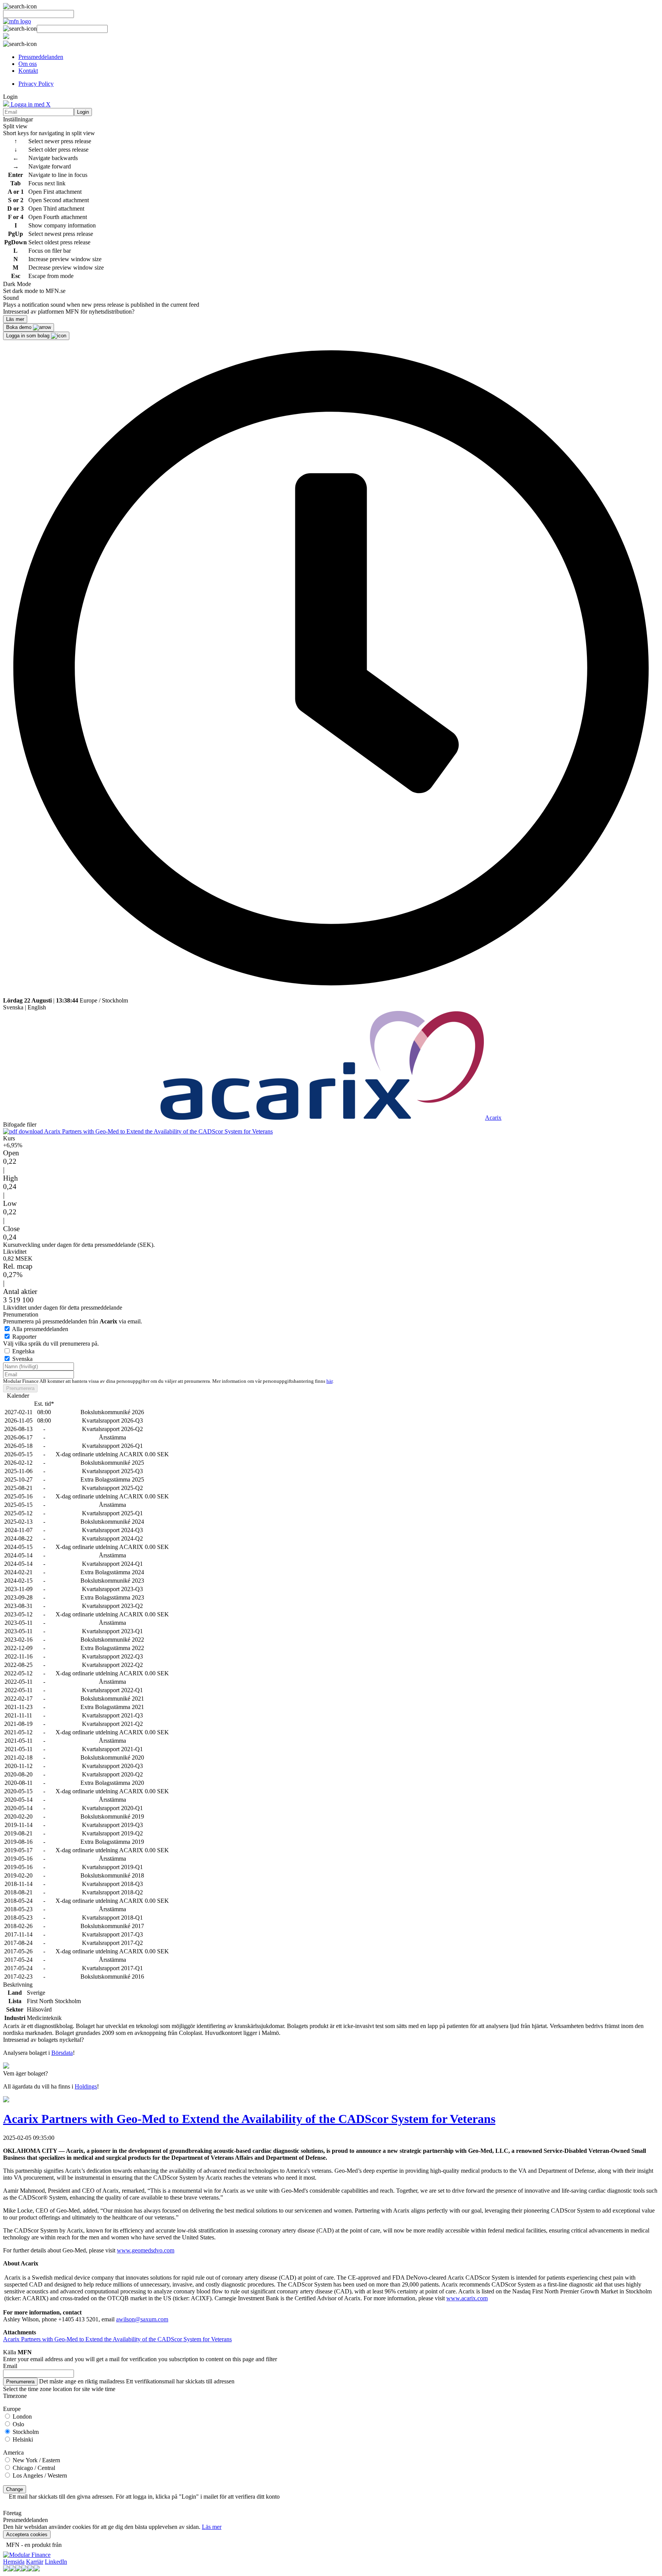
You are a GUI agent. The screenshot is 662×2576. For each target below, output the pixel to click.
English (37, 1007)
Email (10, 2366)
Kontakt (28, 71)
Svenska (13, 1007)
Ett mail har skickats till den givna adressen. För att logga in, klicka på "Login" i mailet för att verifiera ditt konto (144, 2497)
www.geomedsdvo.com (146, 2250)
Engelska (23, 1351)
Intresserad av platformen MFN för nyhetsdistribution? (69, 312)
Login (83, 112)
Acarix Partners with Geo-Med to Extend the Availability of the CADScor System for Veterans (158, 1131)
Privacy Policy (36, 84)
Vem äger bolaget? (25, 2073)
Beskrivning (18, 1985)
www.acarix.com (467, 2298)
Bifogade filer (20, 1124)
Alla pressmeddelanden (40, 1329)
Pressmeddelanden (41, 57)
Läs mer (212, 2527)
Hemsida (14, 2562)
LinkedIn (56, 2562)
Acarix (493, 1118)
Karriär (35, 2562)
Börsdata (62, 2053)
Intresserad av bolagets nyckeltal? (43, 2040)
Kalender (18, 1396)
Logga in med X (30, 104)
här (329, 1381)
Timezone (15, 2396)
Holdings (86, 2086)
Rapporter (24, 1337)
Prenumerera (20, 1388)
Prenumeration (21, 1314)
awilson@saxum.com (142, 2319)
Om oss (28, 64)
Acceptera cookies (27, 2534)
